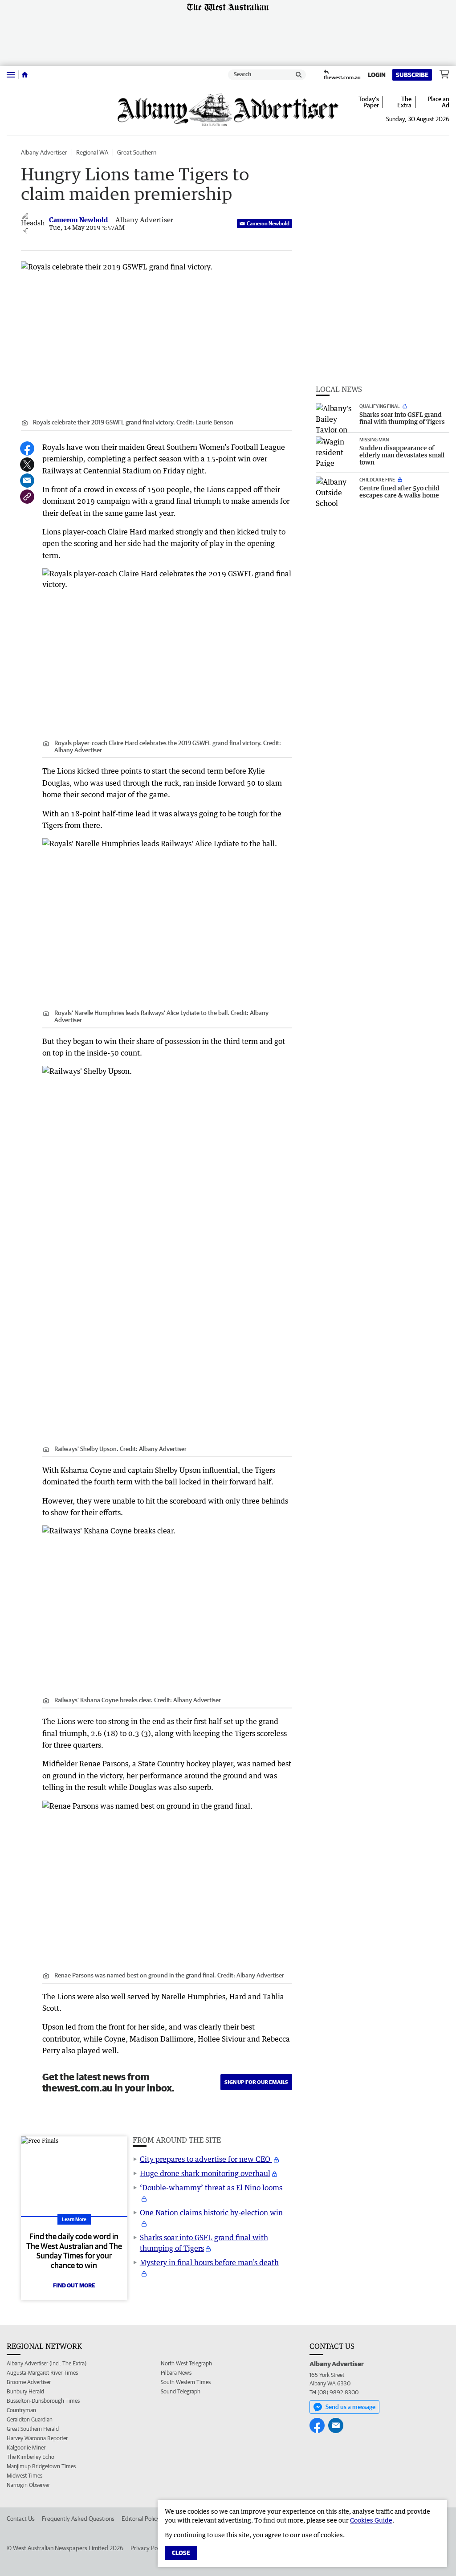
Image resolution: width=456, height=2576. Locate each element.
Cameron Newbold (268, 223)
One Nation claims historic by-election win (211, 2213)
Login (377, 75)
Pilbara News (176, 2373)
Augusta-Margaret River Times (42, 2373)
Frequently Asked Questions (78, 2519)
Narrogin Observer (28, 2485)
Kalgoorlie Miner (26, 2448)
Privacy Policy (148, 2548)
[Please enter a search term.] (299, 75)
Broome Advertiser (29, 2382)
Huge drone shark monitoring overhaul (205, 2173)
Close (181, 2553)
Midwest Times (24, 2476)
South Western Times (186, 2382)
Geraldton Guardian (30, 2419)
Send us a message (350, 2407)
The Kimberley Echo (31, 2457)
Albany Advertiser (44, 152)
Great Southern (137, 152)
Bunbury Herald (25, 2391)
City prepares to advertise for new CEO (206, 2159)
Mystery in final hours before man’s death (209, 2262)
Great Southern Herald (33, 2429)
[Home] (25, 75)
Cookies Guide (371, 2520)
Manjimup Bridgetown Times (41, 2466)
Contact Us (21, 2519)
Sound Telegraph (181, 2391)
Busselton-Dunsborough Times (43, 2401)
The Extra (404, 102)
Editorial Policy (141, 2519)
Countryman (21, 2410)
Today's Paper (369, 102)
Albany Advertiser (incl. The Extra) (47, 2363)
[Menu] (11, 75)
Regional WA (92, 152)
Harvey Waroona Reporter (37, 2438)
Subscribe (412, 75)
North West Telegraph (186, 2363)
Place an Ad (438, 102)
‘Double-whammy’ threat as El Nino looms (211, 2188)
